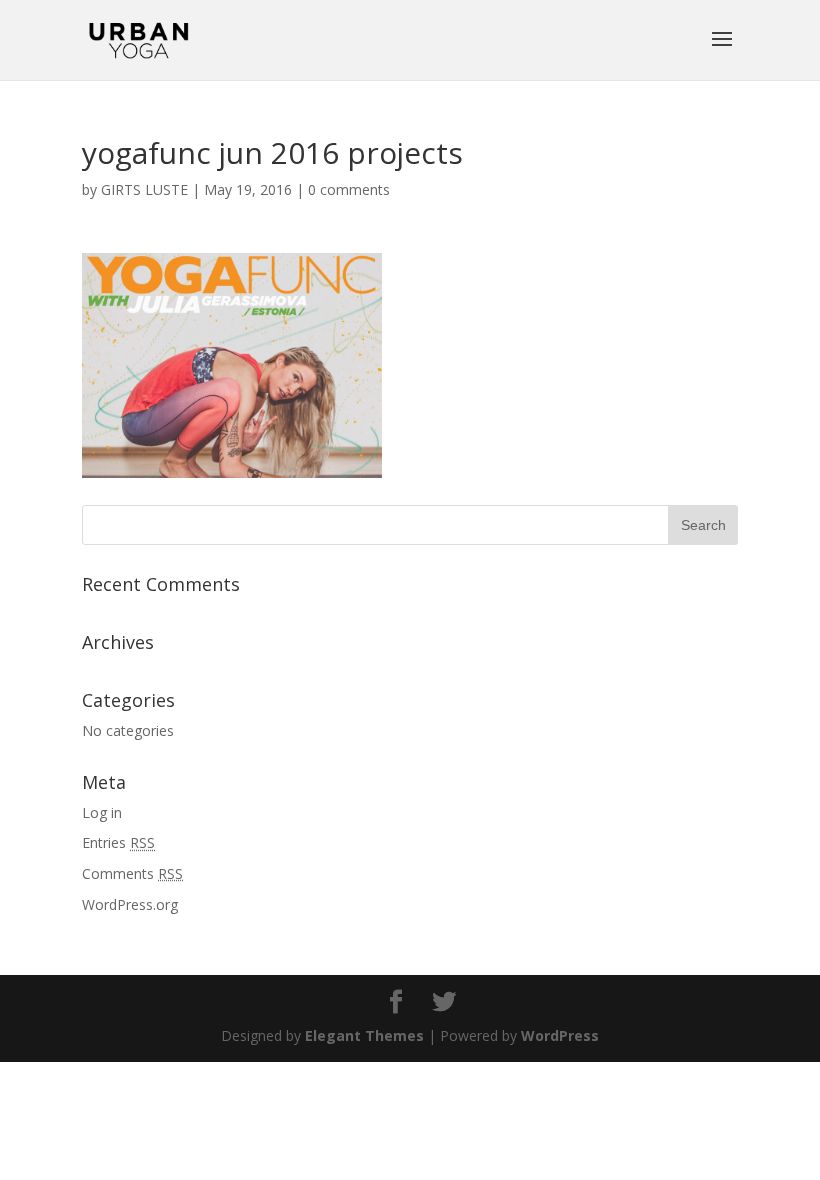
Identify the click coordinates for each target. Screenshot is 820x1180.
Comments (132, 873)
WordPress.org (130, 904)
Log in (102, 812)
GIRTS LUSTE (144, 189)
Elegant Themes (364, 1035)
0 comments (349, 189)
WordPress (560, 1035)
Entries (118, 842)
